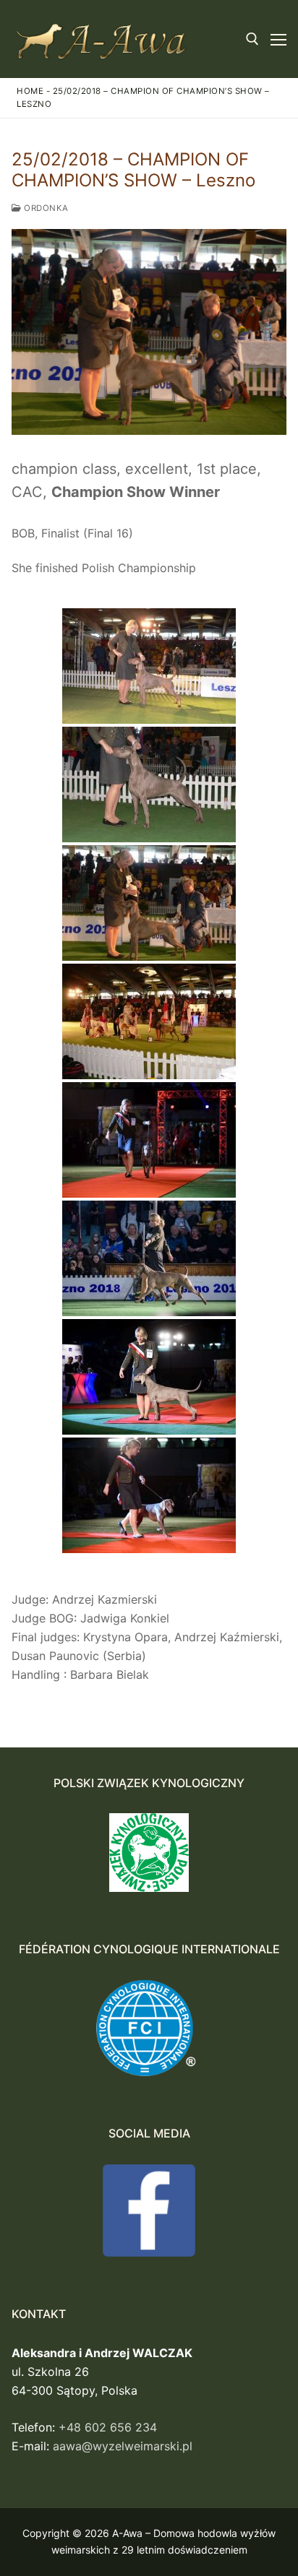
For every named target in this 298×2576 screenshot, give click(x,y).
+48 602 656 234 (108, 2427)
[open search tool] (252, 39)
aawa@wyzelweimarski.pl (123, 2446)
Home (30, 91)
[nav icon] (278, 39)
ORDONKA (45, 208)
